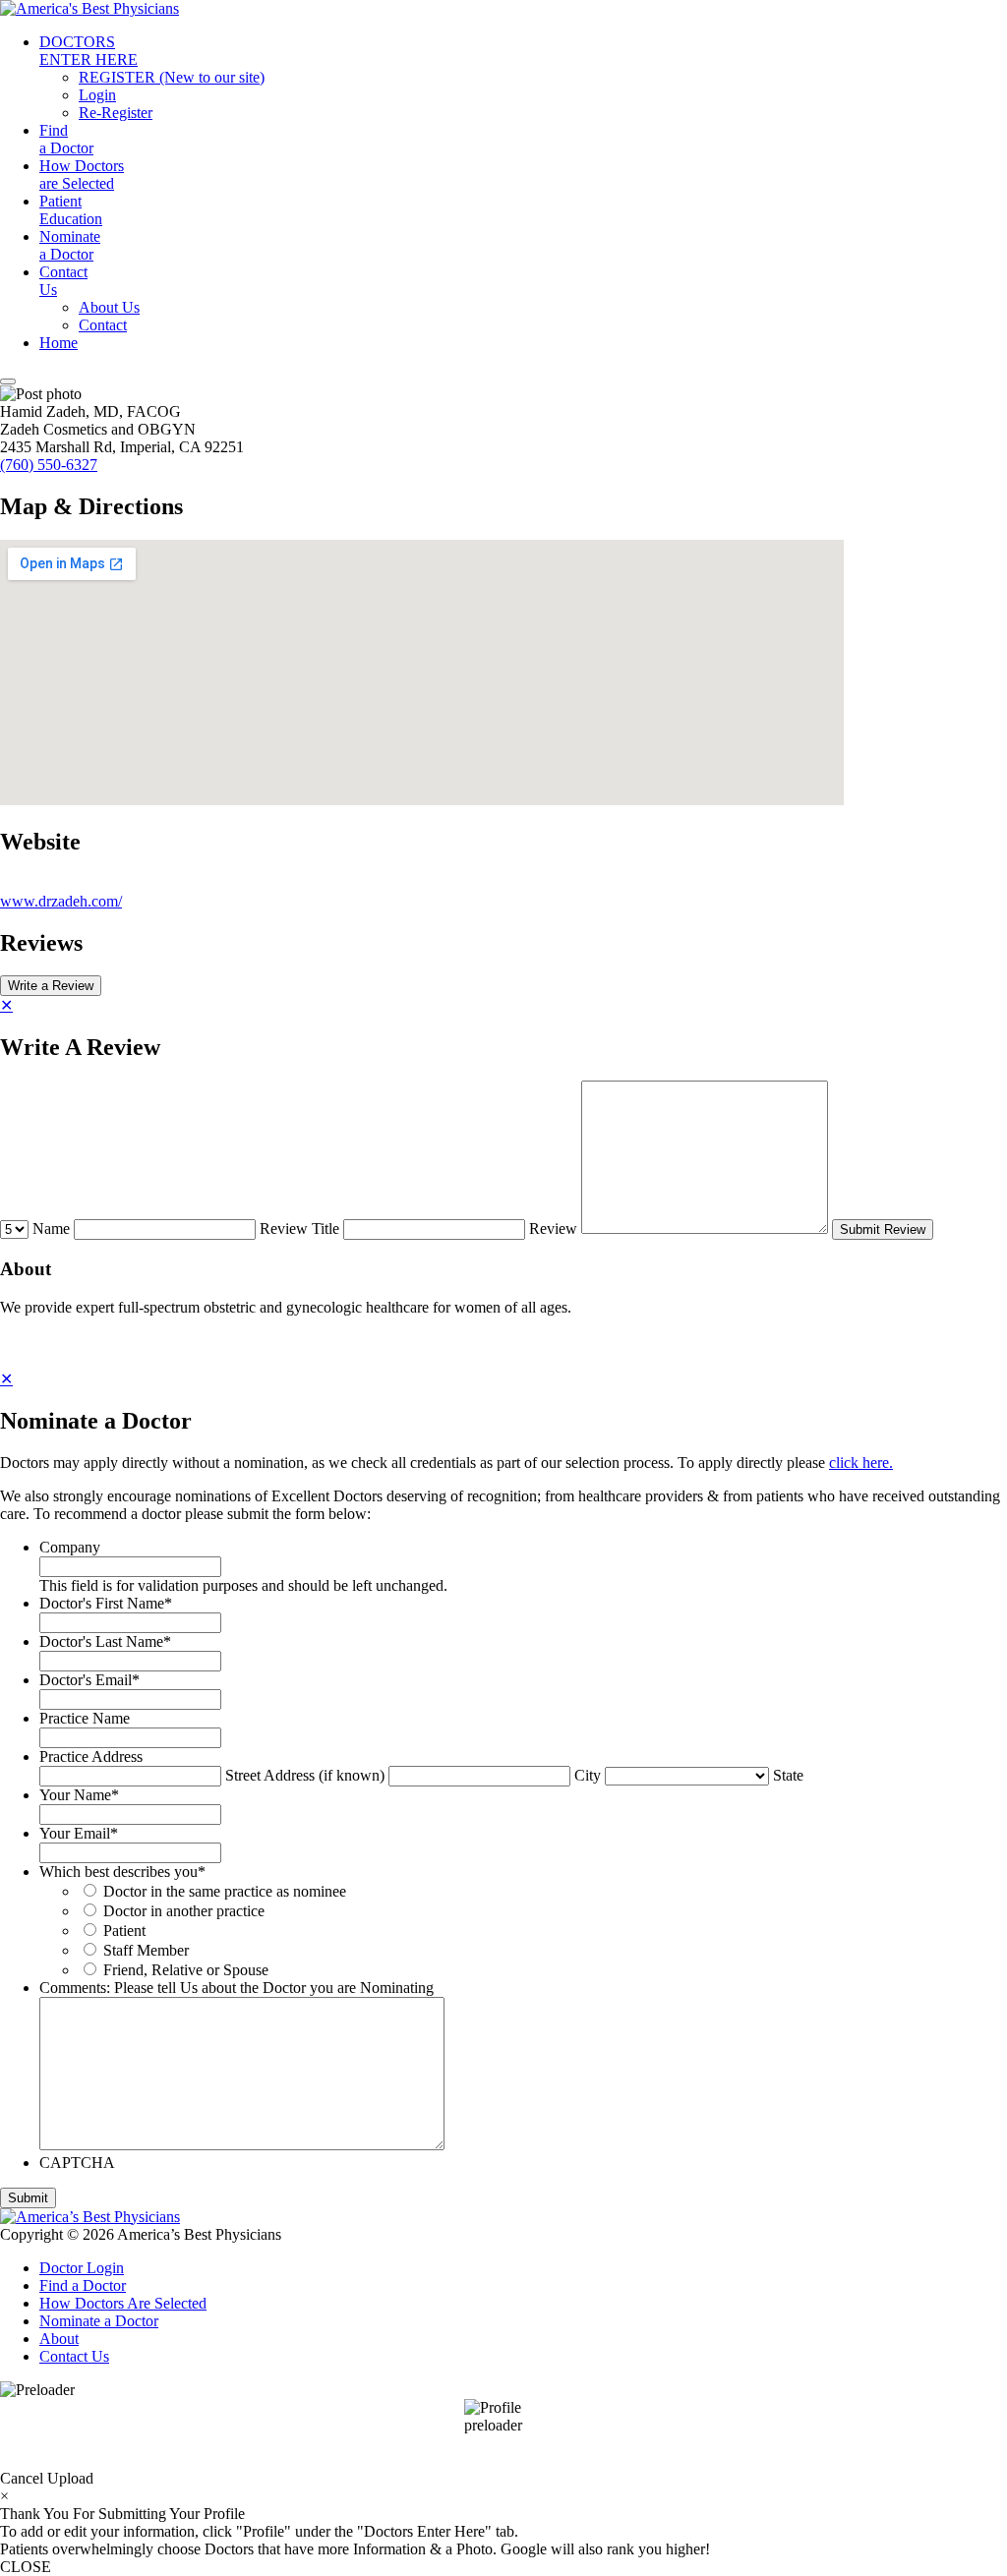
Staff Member (146, 1950)
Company (70, 1547)
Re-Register (116, 113)
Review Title (299, 1229)
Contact (63, 281)
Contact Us (74, 2356)
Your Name (79, 1795)
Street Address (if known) (305, 1775)
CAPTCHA (77, 2163)
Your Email (79, 1833)
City (588, 1775)
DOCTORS (89, 51)
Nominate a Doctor (99, 2321)
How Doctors (82, 175)
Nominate (70, 245)
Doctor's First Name (106, 1603)
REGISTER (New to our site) (172, 77)
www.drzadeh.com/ (61, 901)
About (59, 2339)
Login (97, 95)
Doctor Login (82, 2268)
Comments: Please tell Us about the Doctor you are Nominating (237, 1988)
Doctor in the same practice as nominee (225, 1891)
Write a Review (51, 986)
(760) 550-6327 (49, 465)
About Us (109, 307)
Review (553, 1229)
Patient (71, 210)
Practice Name (85, 1718)
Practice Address (91, 1756)
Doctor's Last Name (105, 1641)
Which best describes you (122, 1872)
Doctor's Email (89, 1680)
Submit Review (883, 1229)
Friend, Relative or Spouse (186, 1970)
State (788, 1775)
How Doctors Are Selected (123, 2303)
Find (66, 139)
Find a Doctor (83, 2285)
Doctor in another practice (184, 1911)
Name (51, 1229)
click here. (861, 1463)
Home (59, 343)
